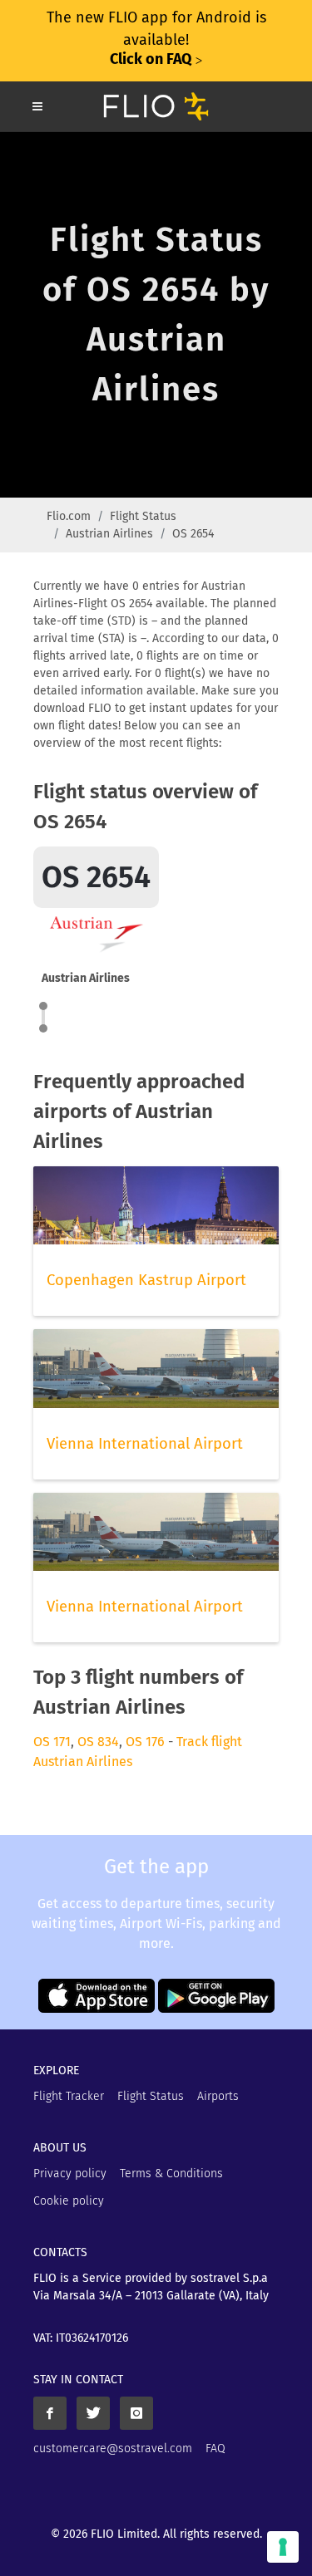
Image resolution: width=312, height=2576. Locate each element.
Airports (218, 2096)
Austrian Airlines (109, 534)
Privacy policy (70, 2174)
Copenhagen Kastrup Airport (146, 1280)
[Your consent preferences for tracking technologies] (283, 2547)
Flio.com (69, 516)
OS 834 (98, 1742)
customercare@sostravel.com (113, 2448)
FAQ (215, 2448)
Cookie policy (69, 2201)
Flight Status (143, 516)
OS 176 (145, 1742)
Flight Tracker (69, 2096)
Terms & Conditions (171, 2174)
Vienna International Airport (145, 1444)
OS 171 (52, 1742)
